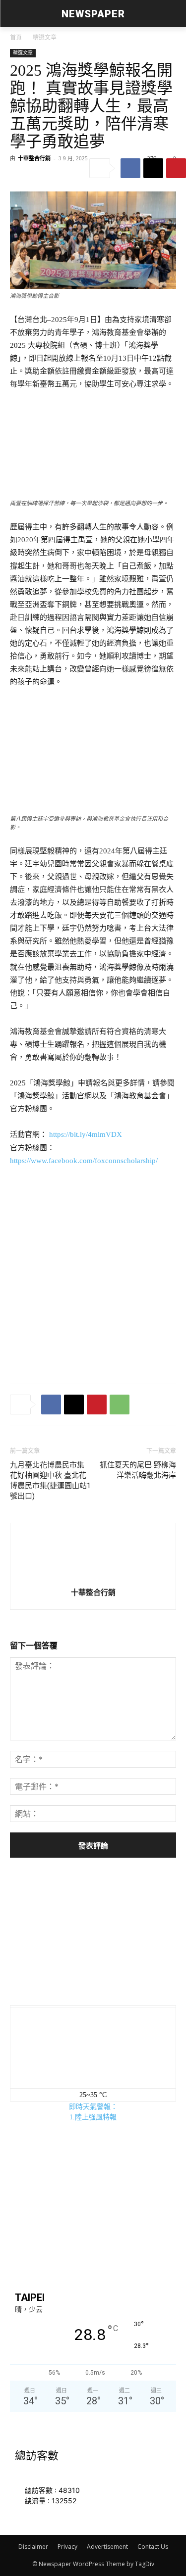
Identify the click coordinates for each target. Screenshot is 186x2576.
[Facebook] (130, 168)
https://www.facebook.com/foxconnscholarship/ (84, 1161)
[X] (153, 168)
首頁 (16, 38)
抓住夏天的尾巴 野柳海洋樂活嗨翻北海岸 (138, 1470)
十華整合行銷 (34, 158)
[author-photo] (93, 1558)
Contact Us (153, 2547)
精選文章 (45, 38)
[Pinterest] (176, 168)
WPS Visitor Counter (75, 2512)
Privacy (67, 2547)
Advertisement (107, 2547)
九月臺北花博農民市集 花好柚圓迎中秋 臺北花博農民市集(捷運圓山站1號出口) (50, 1480)
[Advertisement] (93, 1273)
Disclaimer (33, 2547)
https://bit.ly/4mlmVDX (86, 1134)
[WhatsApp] (120, 1405)
